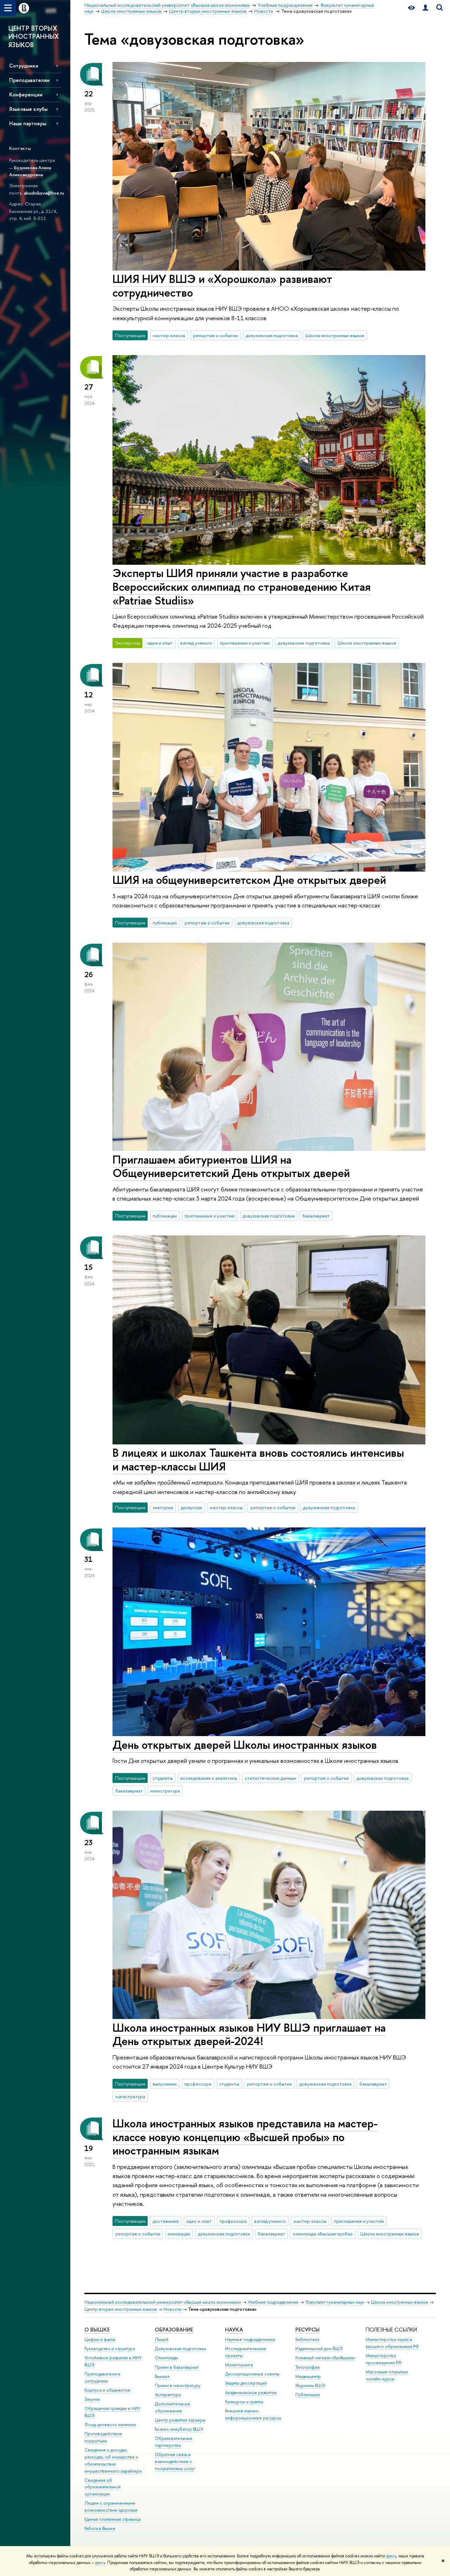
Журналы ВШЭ (310, 2385)
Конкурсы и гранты (244, 2402)
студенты (163, 1778)
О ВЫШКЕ (97, 2330)
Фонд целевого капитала (110, 2425)
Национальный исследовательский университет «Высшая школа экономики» (163, 2302)
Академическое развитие (251, 2393)
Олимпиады (166, 2358)
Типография (307, 2367)
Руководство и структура (110, 2349)
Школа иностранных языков (335, 335)
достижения (166, 2221)
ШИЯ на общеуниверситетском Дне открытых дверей (249, 880)
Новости (172, 2309)
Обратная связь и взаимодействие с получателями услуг (175, 2461)
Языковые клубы (28, 109)
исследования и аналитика (209, 1778)
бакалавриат (316, 1216)
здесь (391, 2556)
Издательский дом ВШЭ (319, 2349)
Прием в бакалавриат (177, 2367)
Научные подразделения (250, 2339)
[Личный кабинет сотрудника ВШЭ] (425, 8)
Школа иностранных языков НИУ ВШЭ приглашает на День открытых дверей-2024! (249, 2034)
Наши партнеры (28, 123)
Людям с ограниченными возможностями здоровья (111, 2507)
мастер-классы (169, 335)
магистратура (165, 1791)
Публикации (308, 2395)
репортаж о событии (216, 335)
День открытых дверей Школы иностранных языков (245, 1745)
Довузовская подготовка (180, 2349)
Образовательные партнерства (173, 2442)
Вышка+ (162, 2376)
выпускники (165, 2084)
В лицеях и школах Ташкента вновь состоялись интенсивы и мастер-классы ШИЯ (258, 1459)
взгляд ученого (196, 643)
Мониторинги (239, 2365)
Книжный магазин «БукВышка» (325, 2358)
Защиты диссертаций (246, 2383)
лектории (163, 1507)
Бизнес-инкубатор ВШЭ (179, 2429)
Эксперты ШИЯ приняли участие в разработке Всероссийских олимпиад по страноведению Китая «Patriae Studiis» (242, 587)
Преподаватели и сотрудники (102, 2377)
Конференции (26, 94)
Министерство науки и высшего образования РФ (392, 2343)
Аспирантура (168, 2395)
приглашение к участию (245, 643)
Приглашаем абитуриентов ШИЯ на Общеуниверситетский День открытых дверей (231, 1166)
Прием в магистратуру (178, 2385)
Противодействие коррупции (103, 2437)
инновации (179, 2234)
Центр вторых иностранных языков (121, 2309)
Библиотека (307, 2339)
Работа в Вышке (100, 2528)
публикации (165, 923)
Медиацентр (308, 2376)
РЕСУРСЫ (307, 2330)
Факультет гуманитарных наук (335, 2302)
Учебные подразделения (273, 2302)
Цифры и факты (100, 2339)
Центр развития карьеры (180, 2420)
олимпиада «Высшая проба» (323, 2234)
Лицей (162, 2339)
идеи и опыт (160, 643)
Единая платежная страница (112, 2519)
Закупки (92, 2399)
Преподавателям (29, 80)
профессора (198, 2084)
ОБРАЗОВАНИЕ (174, 2330)
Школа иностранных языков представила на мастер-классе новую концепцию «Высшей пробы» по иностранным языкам (245, 2137)
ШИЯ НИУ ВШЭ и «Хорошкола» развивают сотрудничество (222, 286)
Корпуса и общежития (107, 2390)
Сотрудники (24, 66)
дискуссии (191, 1507)
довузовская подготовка (272, 335)
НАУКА (234, 2330)
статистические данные (270, 1778)
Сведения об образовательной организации (102, 2487)
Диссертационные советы (252, 2374)
